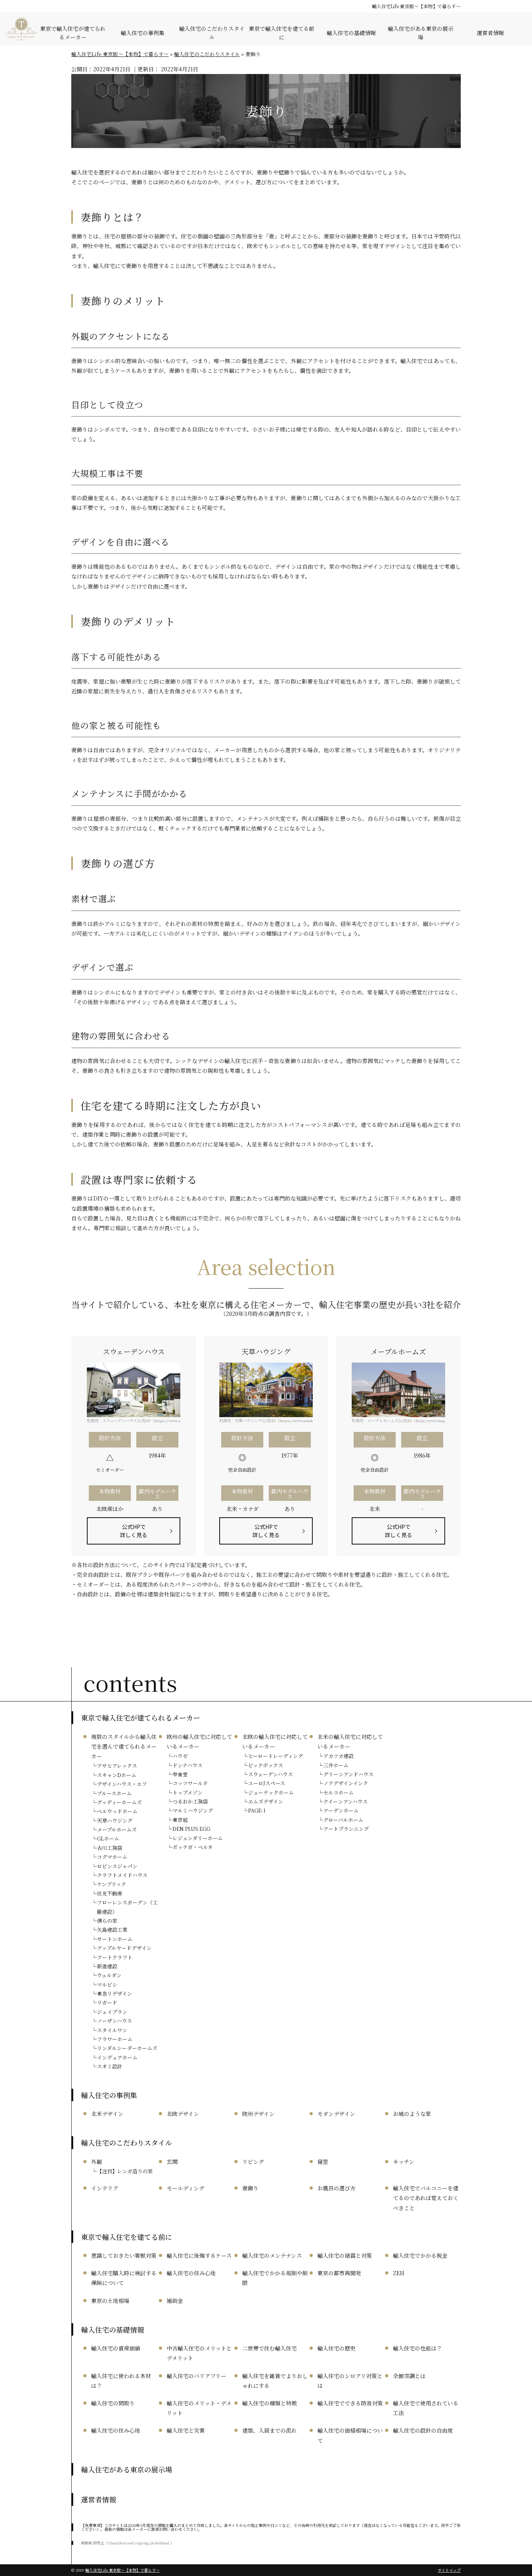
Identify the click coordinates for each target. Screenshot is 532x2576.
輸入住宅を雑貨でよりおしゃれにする (275, 2381)
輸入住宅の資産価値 (116, 2348)
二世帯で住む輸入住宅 (270, 2348)
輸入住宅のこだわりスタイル (212, 33)
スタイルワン (112, 2030)
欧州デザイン (258, 2114)
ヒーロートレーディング (276, 1756)
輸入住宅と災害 (186, 2430)
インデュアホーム (117, 2057)
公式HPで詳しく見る (134, 1531)
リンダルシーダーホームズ (127, 2048)
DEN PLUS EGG (191, 1829)
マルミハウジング (193, 1810)
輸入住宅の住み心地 (191, 2273)
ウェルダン (109, 1975)
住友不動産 (110, 1893)
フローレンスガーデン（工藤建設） (127, 1907)
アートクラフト (115, 1957)
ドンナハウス (188, 1765)
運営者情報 (490, 33)
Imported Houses (21, 29)
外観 (97, 2162)
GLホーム (108, 1838)
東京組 (180, 1820)
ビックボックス (266, 1765)
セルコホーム (338, 1792)
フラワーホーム (115, 2039)
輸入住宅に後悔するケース (199, 2255)
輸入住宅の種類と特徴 (270, 2403)
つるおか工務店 (190, 1801)
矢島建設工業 (112, 1930)
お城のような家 (412, 2114)
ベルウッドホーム (117, 1811)
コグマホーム (112, 1857)
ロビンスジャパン (117, 1866)
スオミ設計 (110, 2066)
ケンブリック (112, 1884)
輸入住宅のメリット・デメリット (199, 2408)
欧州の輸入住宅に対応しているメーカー (199, 1741)
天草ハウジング (115, 1820)
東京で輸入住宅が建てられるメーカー (73, 33)
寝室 (323, 2162)
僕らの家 (107, 1921)
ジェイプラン (112, 2012)
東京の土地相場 (110, 2301)
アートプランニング (346, 1829)
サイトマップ (449, 2570)
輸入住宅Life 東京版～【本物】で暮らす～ (416, 6)
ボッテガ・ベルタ (193, 1847)
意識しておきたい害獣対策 (124, 2255)
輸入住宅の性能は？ (417, 2348)
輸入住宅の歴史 (336, 2348)
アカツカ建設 (338, 1756)
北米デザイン (107, 2114)
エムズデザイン (266, 1801)
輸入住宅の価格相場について (350, 2435)
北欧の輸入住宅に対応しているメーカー (275, 1741)
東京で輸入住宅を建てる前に (282, 33)
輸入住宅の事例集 (143, 33)
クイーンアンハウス (345, 1801)
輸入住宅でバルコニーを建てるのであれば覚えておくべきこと (426, 2198)
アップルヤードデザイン (124, 1948)
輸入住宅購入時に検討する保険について (124, 2278)
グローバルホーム (343, 1820)
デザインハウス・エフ (122, 1784)
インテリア (105, 2188)
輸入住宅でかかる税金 (420, 2255)
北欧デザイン (183, 2114)
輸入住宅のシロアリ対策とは (350, 2381)
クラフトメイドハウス (122, 1875)
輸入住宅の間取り (113, 2403)
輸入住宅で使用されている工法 (426, 2408)
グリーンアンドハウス (348, 1774)
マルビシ (107, 1984)
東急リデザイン (115, 1993)
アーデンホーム (341, 1810)
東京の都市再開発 (339, 2273)
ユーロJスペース (267, 1783)
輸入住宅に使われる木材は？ (121, 2381)
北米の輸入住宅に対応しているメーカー (350, 1741)
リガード (107, 2002)
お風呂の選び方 (336, 2188)
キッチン (404, 2162)
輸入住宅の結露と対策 (345, 2255)
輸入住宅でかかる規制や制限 (275, 2278)
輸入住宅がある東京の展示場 (421, 33)
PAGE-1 (257, 1810)
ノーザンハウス (115, 2021)
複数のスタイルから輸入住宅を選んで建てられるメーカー (124, 1746)
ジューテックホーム (271, 1792)
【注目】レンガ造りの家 (125, 2171)
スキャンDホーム (117, 1775)
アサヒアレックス (117, 1766)
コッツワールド (190, 1783)
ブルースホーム (114, 1793)
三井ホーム (336, 1765)
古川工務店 (110, 1848)
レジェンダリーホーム (198, 1838)
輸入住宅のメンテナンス (272, 2255)
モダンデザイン (336, 2114)
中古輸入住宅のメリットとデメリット (199, 2353)
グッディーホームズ (119, 1802)
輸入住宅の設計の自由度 (423, 2430)
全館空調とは (409, 2376)
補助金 (175, 2301)
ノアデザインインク (346, 1783)
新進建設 (107, 1966)
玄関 (172, 2162)
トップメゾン (188, 1792)
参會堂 (180, 1774)
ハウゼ (180, 1756)
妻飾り (250, 2188)
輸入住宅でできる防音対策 (350, 2403)
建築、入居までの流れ (270, 2430)
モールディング (186, 2188)
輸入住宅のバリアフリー (196, 2376)
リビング (253, 2162)
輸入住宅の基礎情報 (351, 33)
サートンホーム (115, 1939)
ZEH (399, 2273)
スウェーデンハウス (270, 1774)
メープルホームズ (117, 1829)
